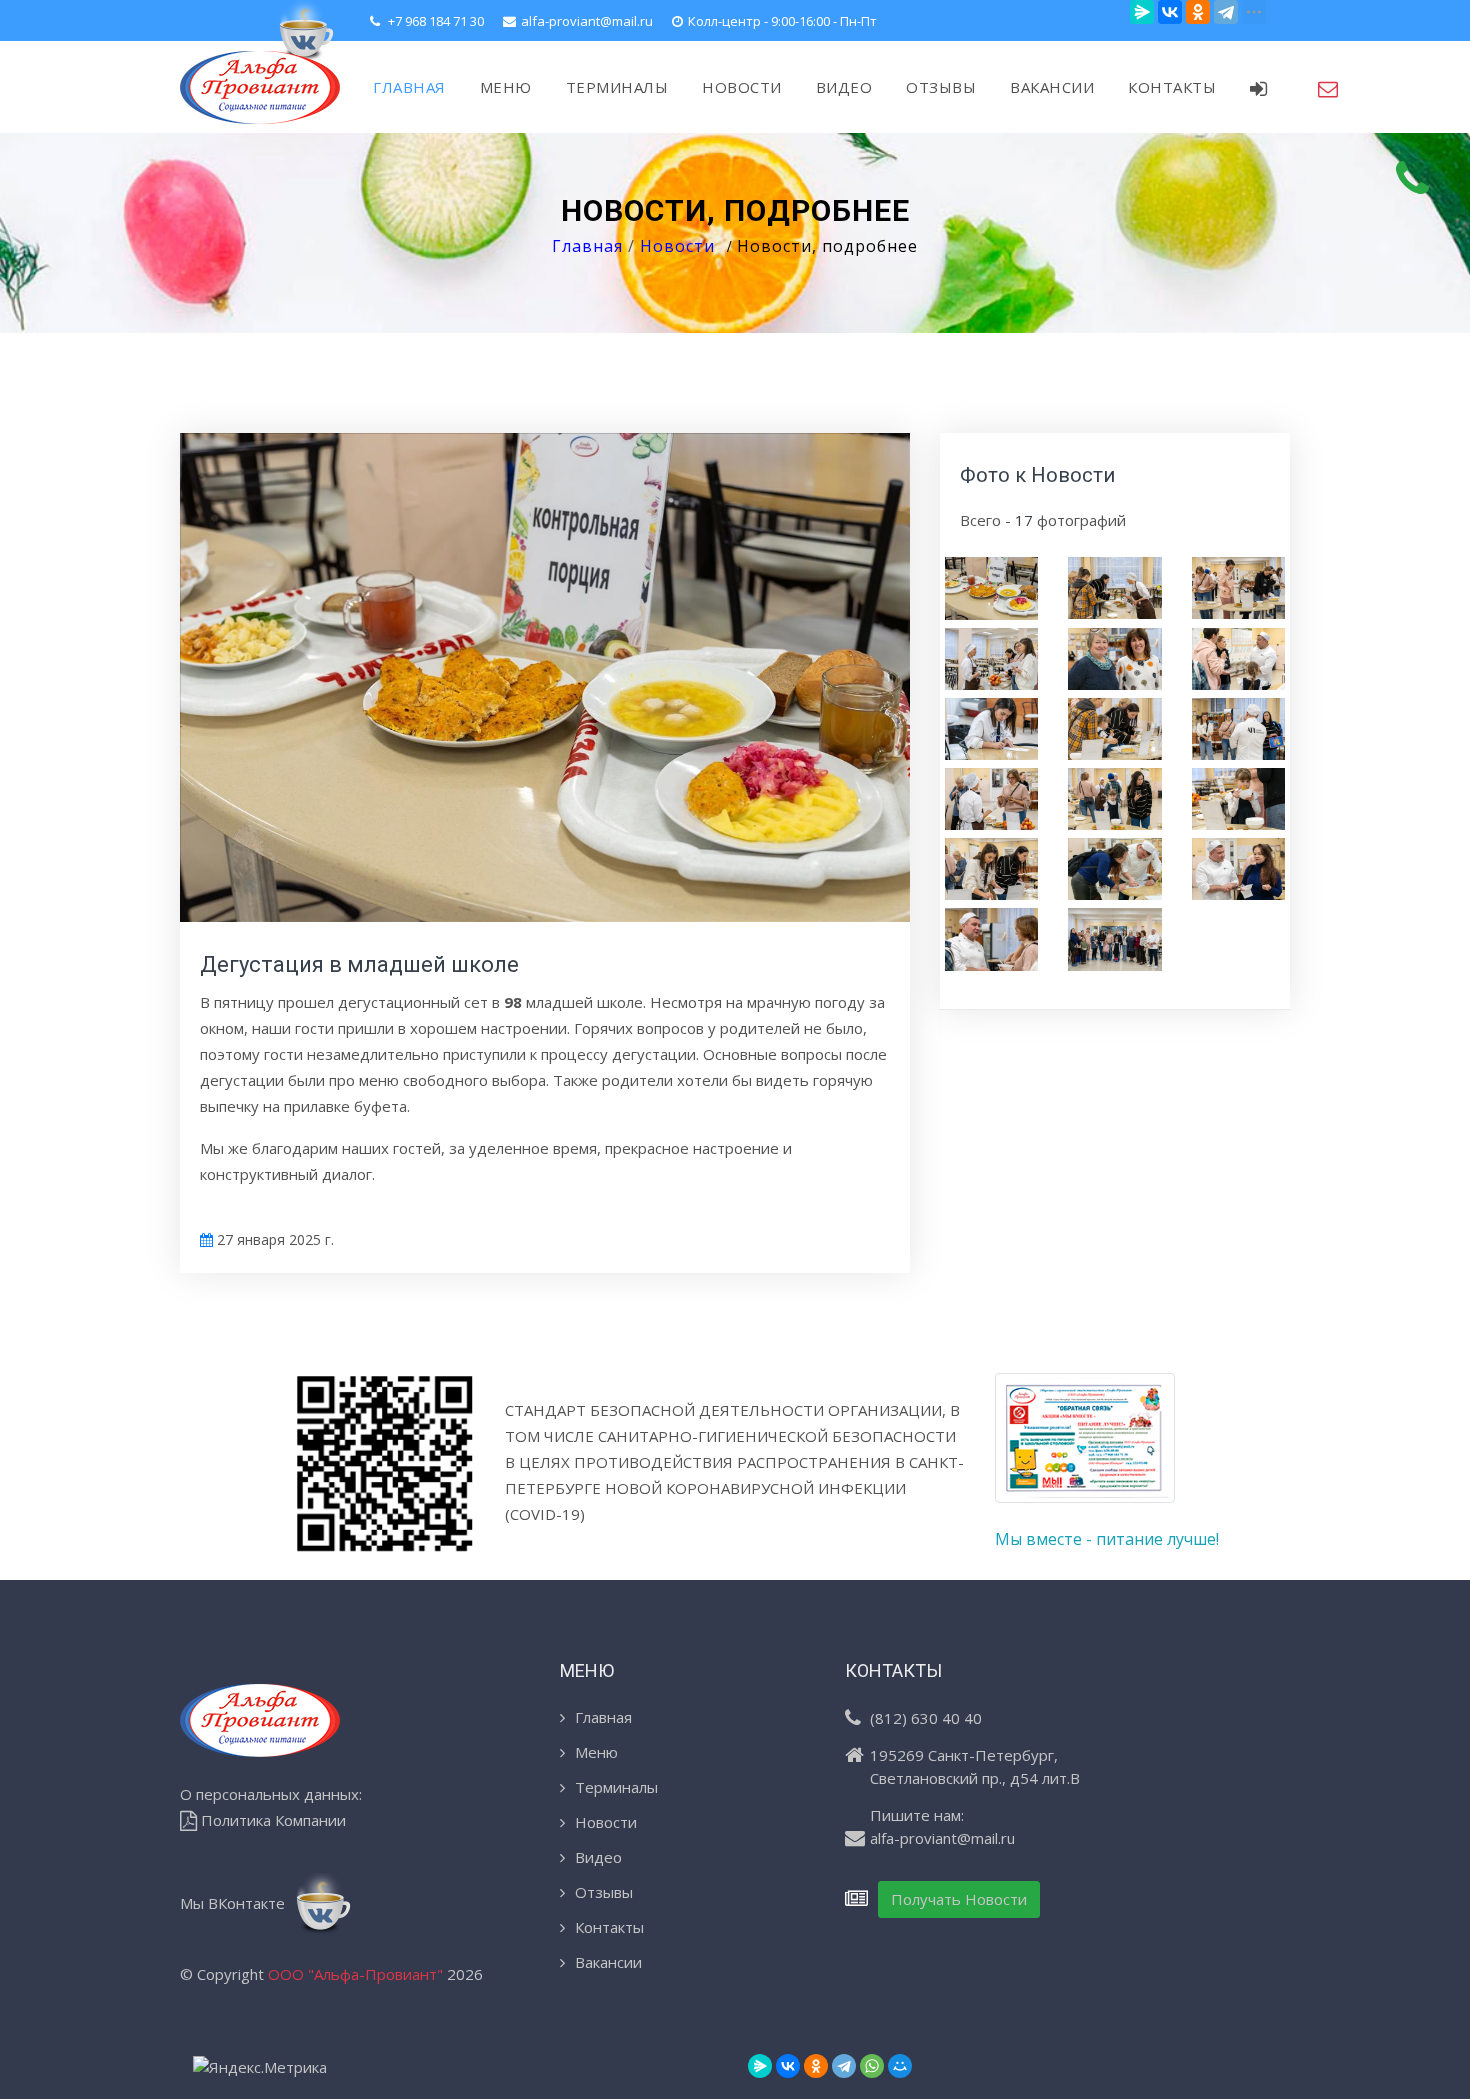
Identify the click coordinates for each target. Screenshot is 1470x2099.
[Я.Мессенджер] (1142, 12)
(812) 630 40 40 (926, 1718)
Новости (677, 246)
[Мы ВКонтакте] (304, 30)
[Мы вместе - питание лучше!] (1085, 1448)
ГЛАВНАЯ (409, 87)
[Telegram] (1226, 12)
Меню (596, 1752)
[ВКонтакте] (1170, 12)
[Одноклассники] (1198, 12)
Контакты (609, 1927)
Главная (587, 246)
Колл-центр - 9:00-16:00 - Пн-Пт (782, 21)
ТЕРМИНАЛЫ (617, 87)
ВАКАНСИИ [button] (1052, 87)
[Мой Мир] (900, 2066)
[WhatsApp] (872, 2066)
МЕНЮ (506, 87)
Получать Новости (959, 1899)
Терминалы (616, 1787)
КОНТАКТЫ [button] (1172, 87)
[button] (1328, 87)
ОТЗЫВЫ (941, 87)
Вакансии (608, 1962)
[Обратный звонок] (1413, 178)
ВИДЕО (844, 87)
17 (1024, 520)
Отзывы (604, 1892)
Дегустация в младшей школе (359, 964)
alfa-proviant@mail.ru (587, 21)
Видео (598, 1857)
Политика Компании (271, 1820)
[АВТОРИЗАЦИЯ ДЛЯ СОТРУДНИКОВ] (1267, 87)
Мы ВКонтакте (234, 1903)
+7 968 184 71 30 (434, 21)
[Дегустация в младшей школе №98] (991, 587)
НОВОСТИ (742, 87)
